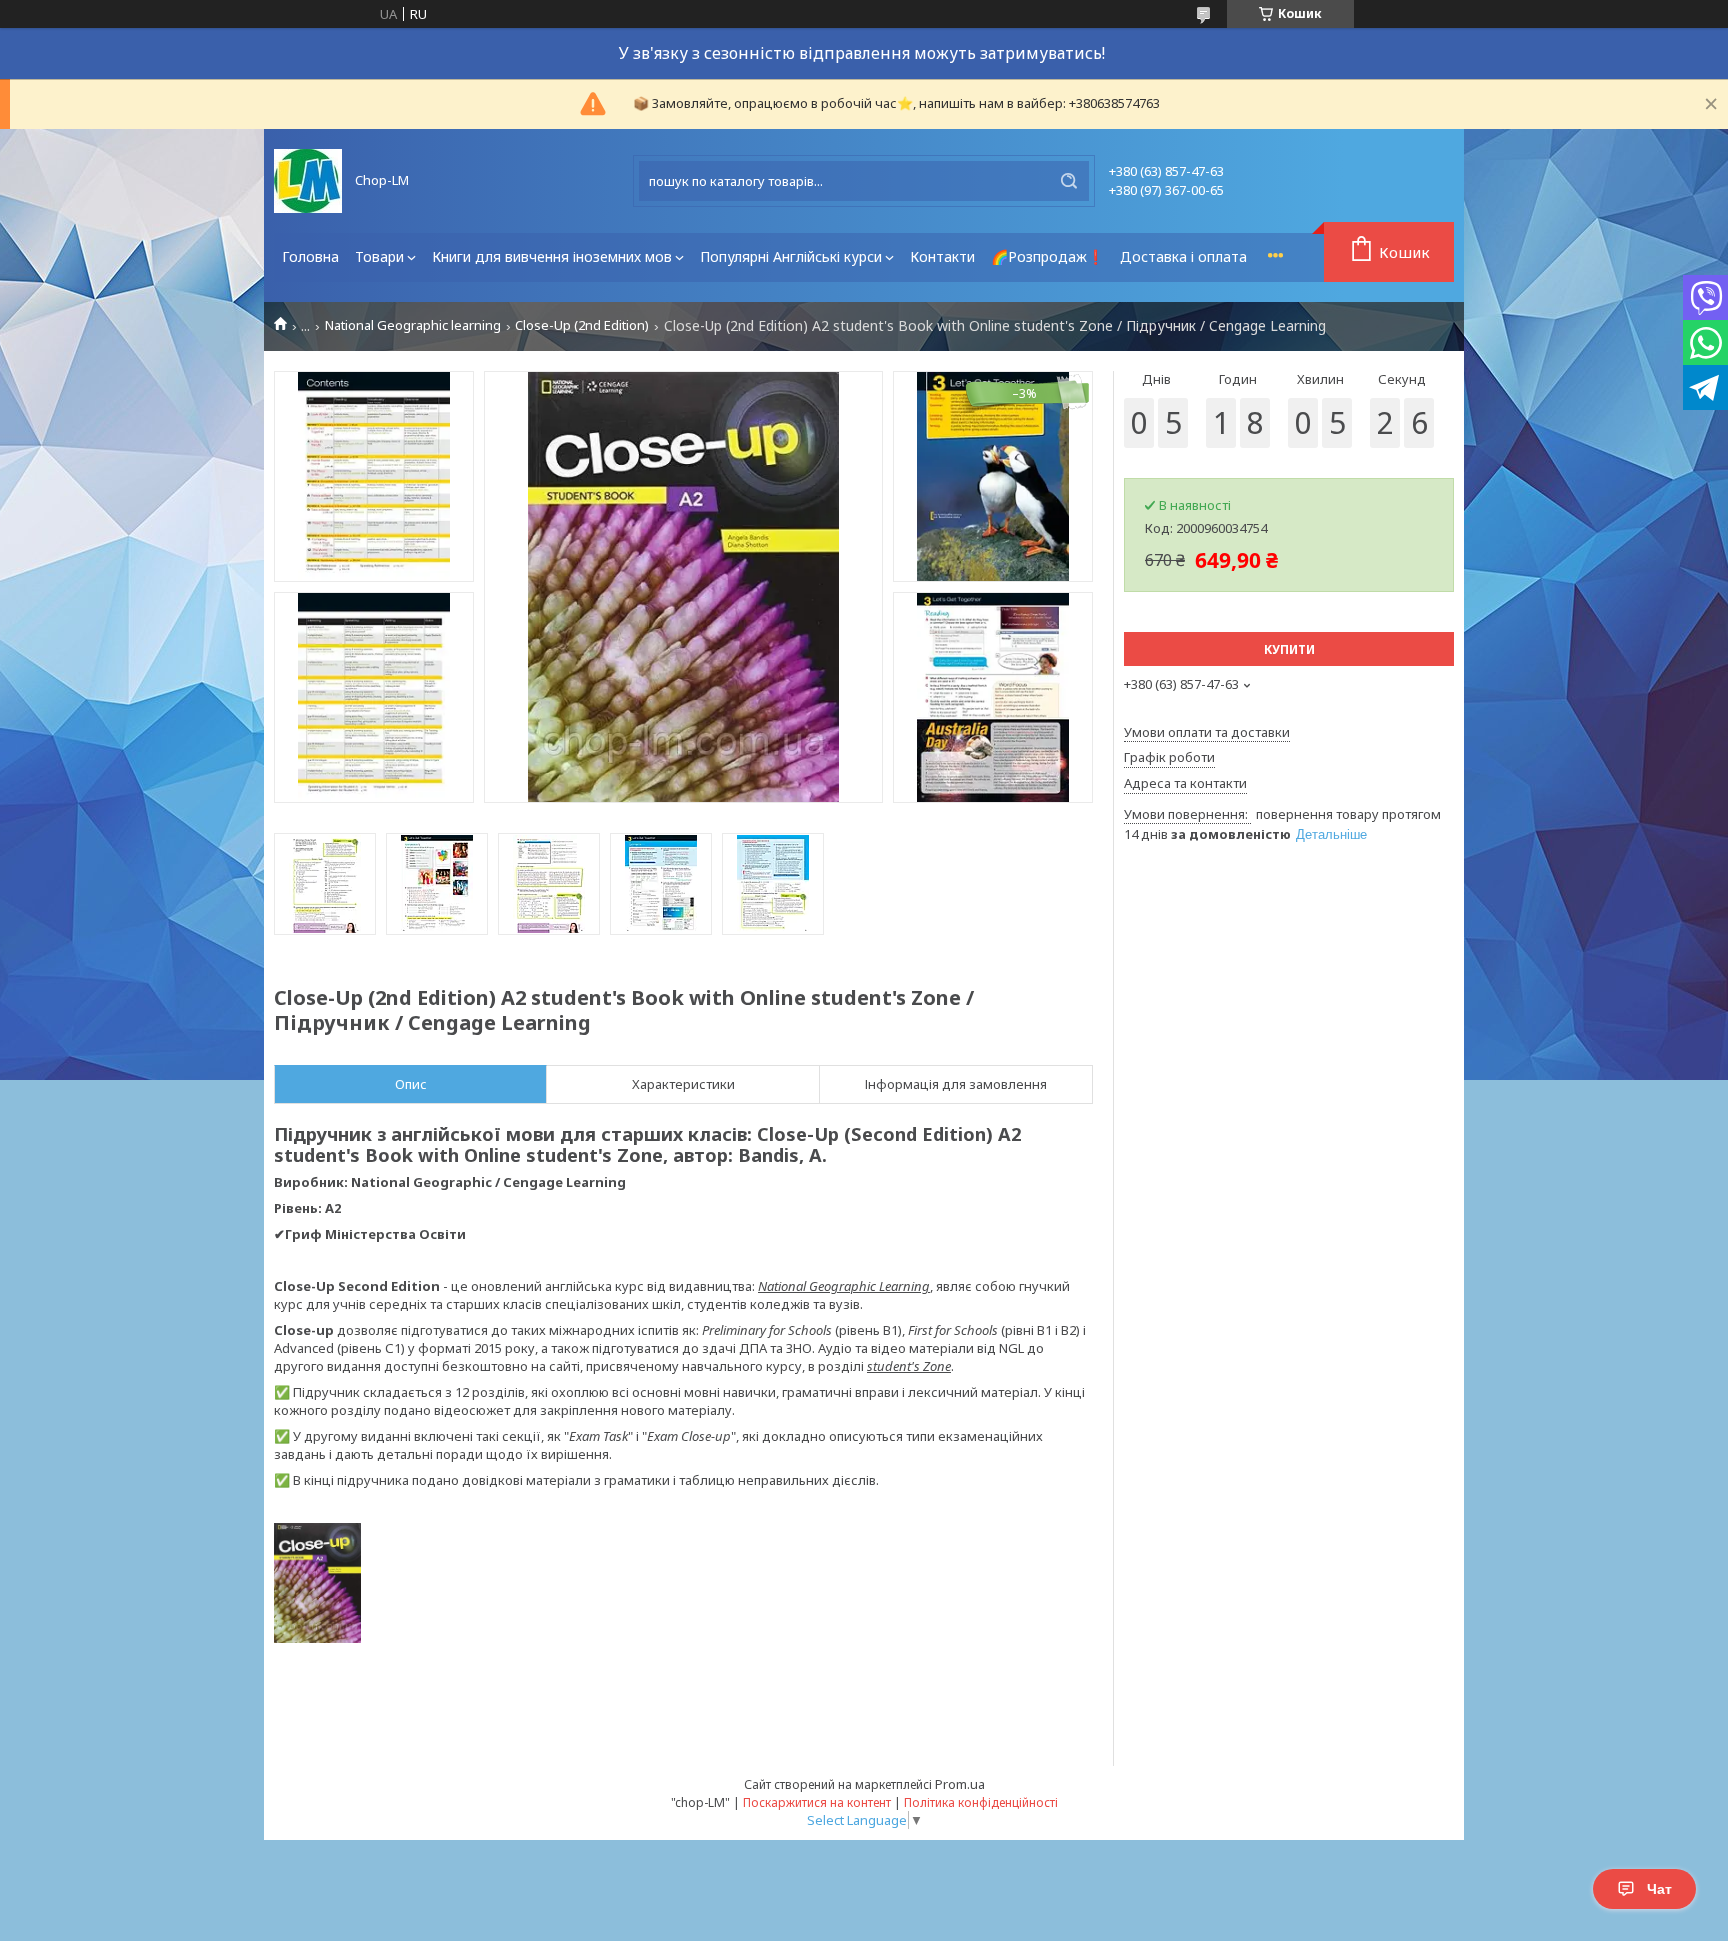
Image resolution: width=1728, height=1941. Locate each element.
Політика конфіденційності (981, 1802)
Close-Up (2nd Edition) (582, 325)
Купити (1289, 649)
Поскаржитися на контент (817, 1802)
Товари (379, 256)
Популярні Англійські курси (791, 256)
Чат (1659, 1889)
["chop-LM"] (308, 181)
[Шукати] (1069, 181)
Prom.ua (960, 1784)
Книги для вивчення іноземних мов (552, 256)
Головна (310, 256)
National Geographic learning (413, 325)
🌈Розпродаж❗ (1047, 256)
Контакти (942, 256)
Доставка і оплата (1183, 256)
